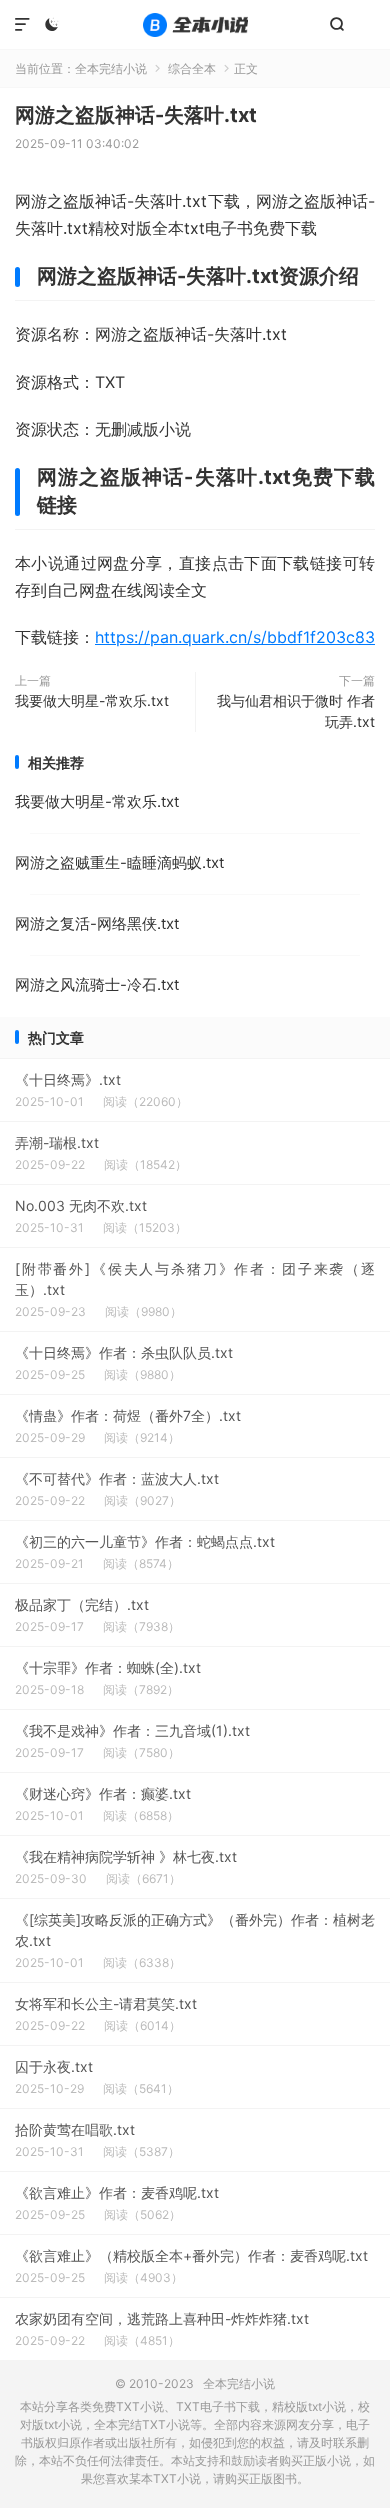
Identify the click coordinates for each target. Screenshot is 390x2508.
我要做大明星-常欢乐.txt (92, 700)
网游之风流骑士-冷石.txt (97, 984)
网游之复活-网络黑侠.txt (97, 923)
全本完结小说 (195, 25)
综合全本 (192, 68)
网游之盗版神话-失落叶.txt (136, 115)
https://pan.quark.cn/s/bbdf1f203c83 (235, 637)
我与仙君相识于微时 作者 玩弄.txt (296, 711)
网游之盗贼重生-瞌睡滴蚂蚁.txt (119, 862)
